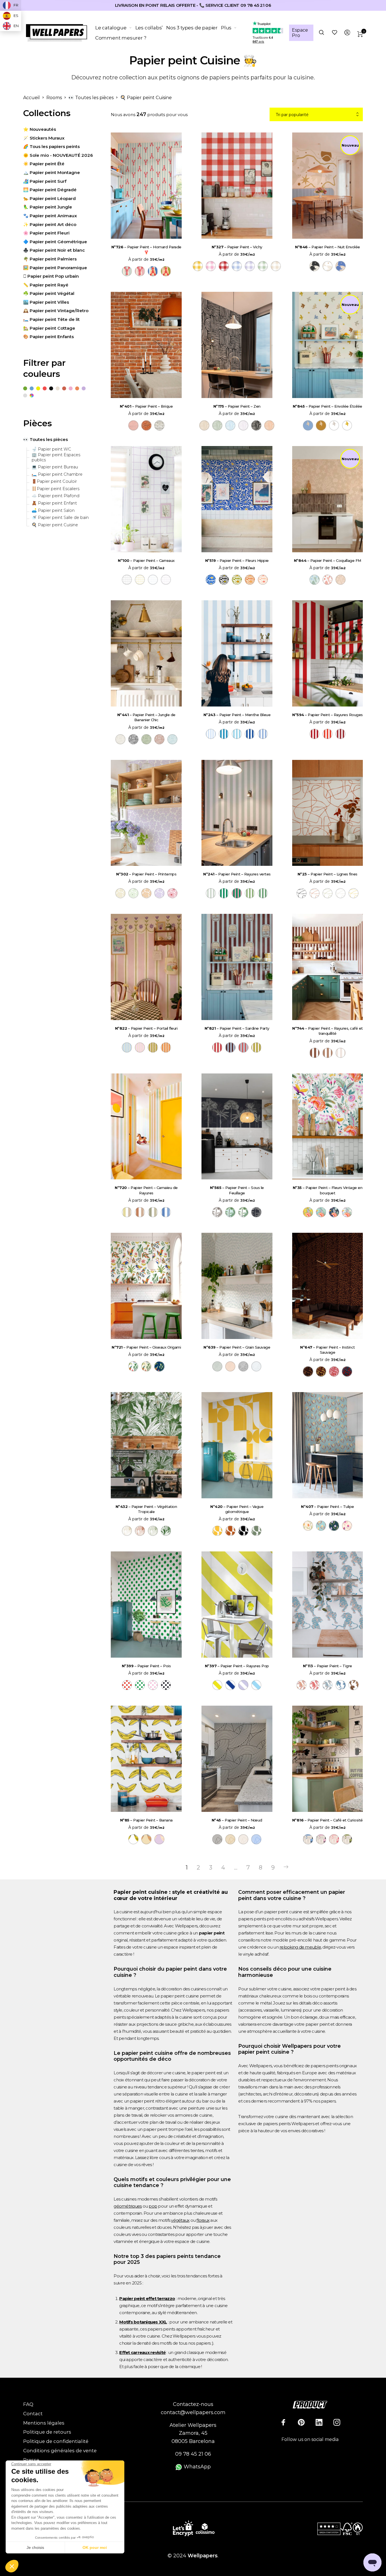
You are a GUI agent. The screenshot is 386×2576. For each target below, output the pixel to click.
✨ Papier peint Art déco (50, 224)
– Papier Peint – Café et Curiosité (328, 1820)
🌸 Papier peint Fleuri (46, 233)
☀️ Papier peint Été (44, 164)
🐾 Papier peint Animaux (50, 216)
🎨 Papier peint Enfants (48, 337)
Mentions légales (44, 2423)
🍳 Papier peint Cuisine (55, 525)
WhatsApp (197, 2467)
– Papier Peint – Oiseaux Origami (146, 1347)
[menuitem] (115, 28)
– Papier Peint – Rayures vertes (237, 874)
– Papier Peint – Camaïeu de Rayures (146, 1190)
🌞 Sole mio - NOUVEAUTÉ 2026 (58, 155)
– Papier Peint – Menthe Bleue (237, 715)
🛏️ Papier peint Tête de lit (51, 319)
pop (153, 2206)
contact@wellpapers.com (193, 2412)
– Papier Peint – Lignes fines (328, 874)
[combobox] (316, 115)
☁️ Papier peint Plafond (56, 496)
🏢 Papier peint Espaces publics (56, 457)
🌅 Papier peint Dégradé (50, 190)
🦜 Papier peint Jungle (48, 207)
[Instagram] (337, 2422)
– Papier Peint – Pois (146, 1666)
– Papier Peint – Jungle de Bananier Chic (146, 717)
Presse (31, 2460)
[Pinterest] (301, 2422)
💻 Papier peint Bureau (55, 467)
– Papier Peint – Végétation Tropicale (146, 1509)
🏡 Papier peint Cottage (49, 328)
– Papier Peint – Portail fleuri (146, 1028)
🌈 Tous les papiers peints (51, 146)
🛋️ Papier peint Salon (53, 511)
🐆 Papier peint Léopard (49, 198)
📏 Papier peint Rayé (46, 285)
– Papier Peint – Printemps (146, 874)
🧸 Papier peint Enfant (54, 503)
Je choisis (35, 2547)
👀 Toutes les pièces (91, 98)
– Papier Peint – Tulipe (328, 1507)
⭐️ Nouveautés (40, 129)
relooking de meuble (300, 1947)
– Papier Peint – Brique (146, 406)
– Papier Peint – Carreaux (146, 560)
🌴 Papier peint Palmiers (50, 259)
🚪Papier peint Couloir (54, 481)
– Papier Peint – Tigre (328, 1666)
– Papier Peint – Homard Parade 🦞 (146, 249)
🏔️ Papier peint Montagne (52, 172)
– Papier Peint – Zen (237, 406)
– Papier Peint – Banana (146, 1820)
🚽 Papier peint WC (51, 449)
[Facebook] (283, 2422)
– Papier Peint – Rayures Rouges (328, 715)
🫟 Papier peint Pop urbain (51, 276)
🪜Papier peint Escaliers (56, 489)
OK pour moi (95, 2547)
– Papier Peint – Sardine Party (237, 1028)
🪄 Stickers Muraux (44, 138)
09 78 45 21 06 (193, 2454)
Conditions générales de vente (60, 2451)
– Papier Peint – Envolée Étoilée (328, 406)
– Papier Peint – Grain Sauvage (237, 1347)
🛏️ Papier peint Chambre (57, 474)
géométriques (128, 2206)
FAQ (28, 2404)
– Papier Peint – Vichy (237, 247)
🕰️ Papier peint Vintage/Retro (56, 311)
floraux (203, 2220)
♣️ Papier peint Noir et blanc (54, 250)
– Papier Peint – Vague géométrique (237, 1509)
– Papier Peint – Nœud (237, 1820)
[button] (12, 2566)
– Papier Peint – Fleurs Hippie (237, 560)
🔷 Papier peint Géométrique (55, 242)
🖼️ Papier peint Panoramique (55, 268)
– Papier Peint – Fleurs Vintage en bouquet (328, 1190)
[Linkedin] (319, 2422)
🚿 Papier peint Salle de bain (60, 518)
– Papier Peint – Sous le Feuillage (237, 1190)
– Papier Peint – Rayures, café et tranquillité (328, 1031)
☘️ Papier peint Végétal (49, 293)
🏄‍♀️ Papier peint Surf (45, 181)
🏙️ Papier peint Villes (46, 302)
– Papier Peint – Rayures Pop (237, 1666)
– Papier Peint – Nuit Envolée (328, 247)
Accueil (32, 98)
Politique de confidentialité (56, 2441)
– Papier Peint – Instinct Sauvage (328, 1350)
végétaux (180, 2220)
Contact (33, 2414)
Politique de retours (47, 2432)
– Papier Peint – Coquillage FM (328, 560)
